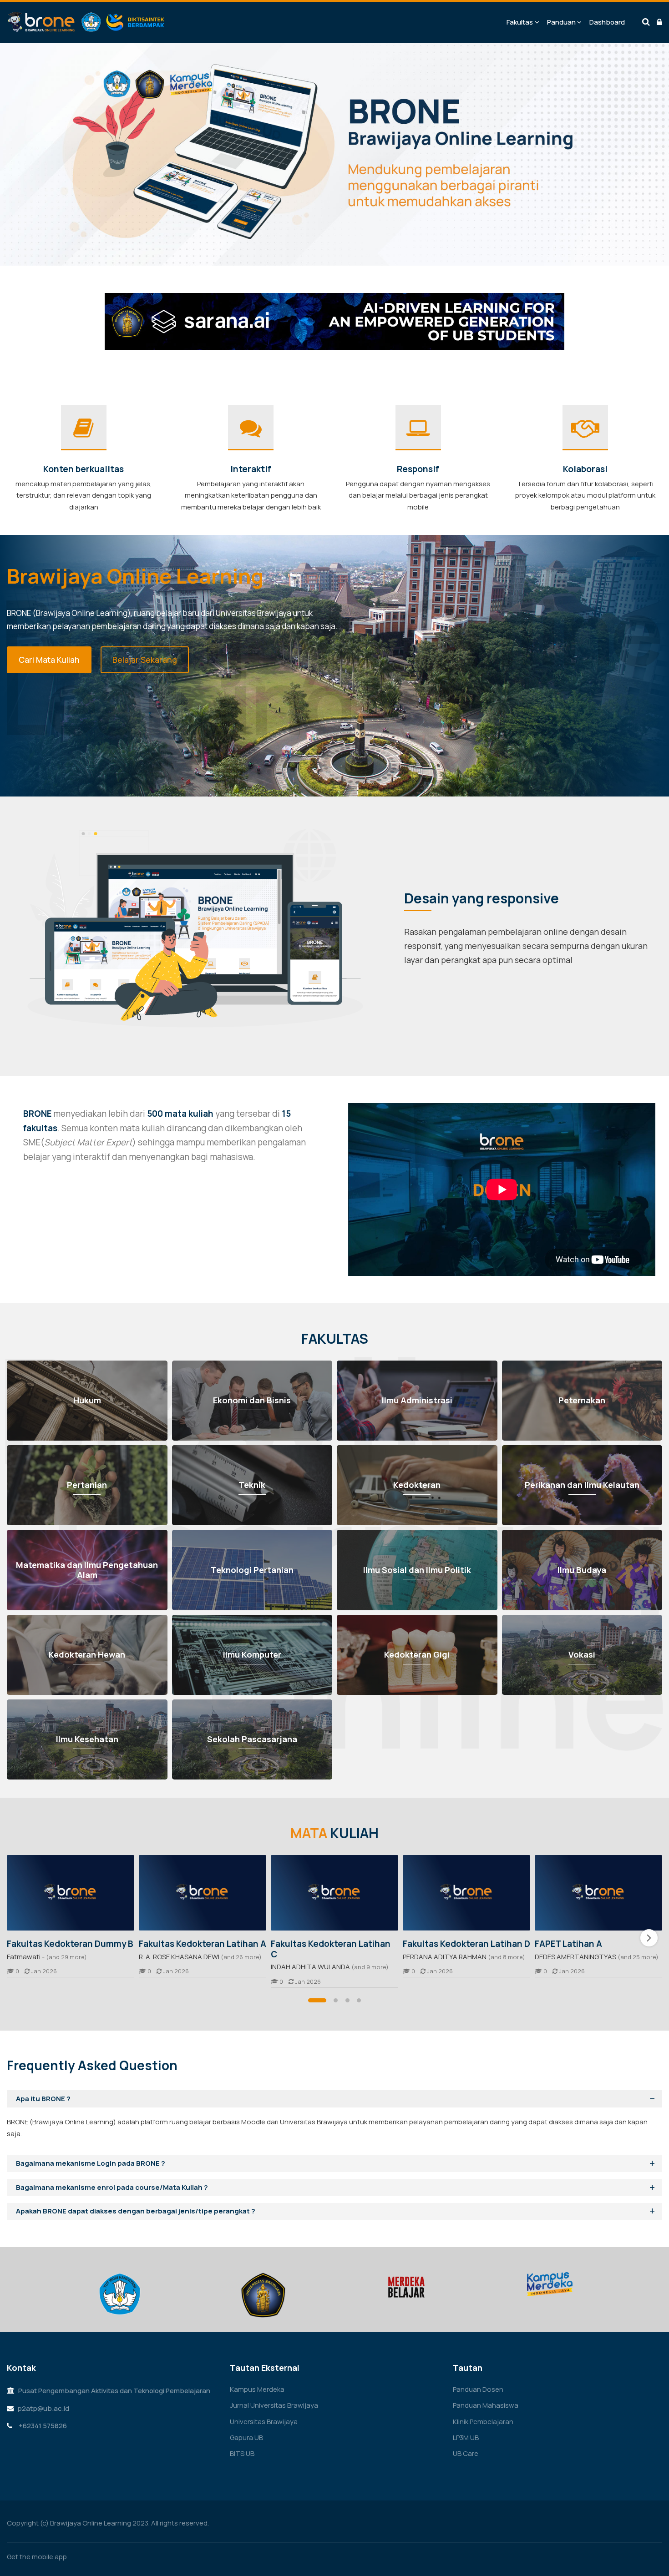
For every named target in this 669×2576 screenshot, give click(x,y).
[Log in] (659, 22)
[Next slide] (649, 1938)
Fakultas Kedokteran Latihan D (466, 1944)
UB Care (466, 2453)
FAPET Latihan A (568, 1944)
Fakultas (520, 22)
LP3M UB (466, 2437)
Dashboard (607, 22)
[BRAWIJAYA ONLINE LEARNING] (86, 22)
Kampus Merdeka (257, 2389)
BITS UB (242, 2453)
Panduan (561, 22)
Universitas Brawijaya (264, 2422)
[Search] (646, 22)
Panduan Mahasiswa (486, 2405)
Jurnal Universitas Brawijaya (274, 2405)
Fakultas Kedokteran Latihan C (331, 1949)
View (71, 1893)
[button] (317, 2000)
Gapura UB (246, 2437)
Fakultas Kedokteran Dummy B (70, 1944)
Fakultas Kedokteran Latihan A (203, 1944)
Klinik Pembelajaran (483, 2422)
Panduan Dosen (478, 2389)
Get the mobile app (37, 2557)
